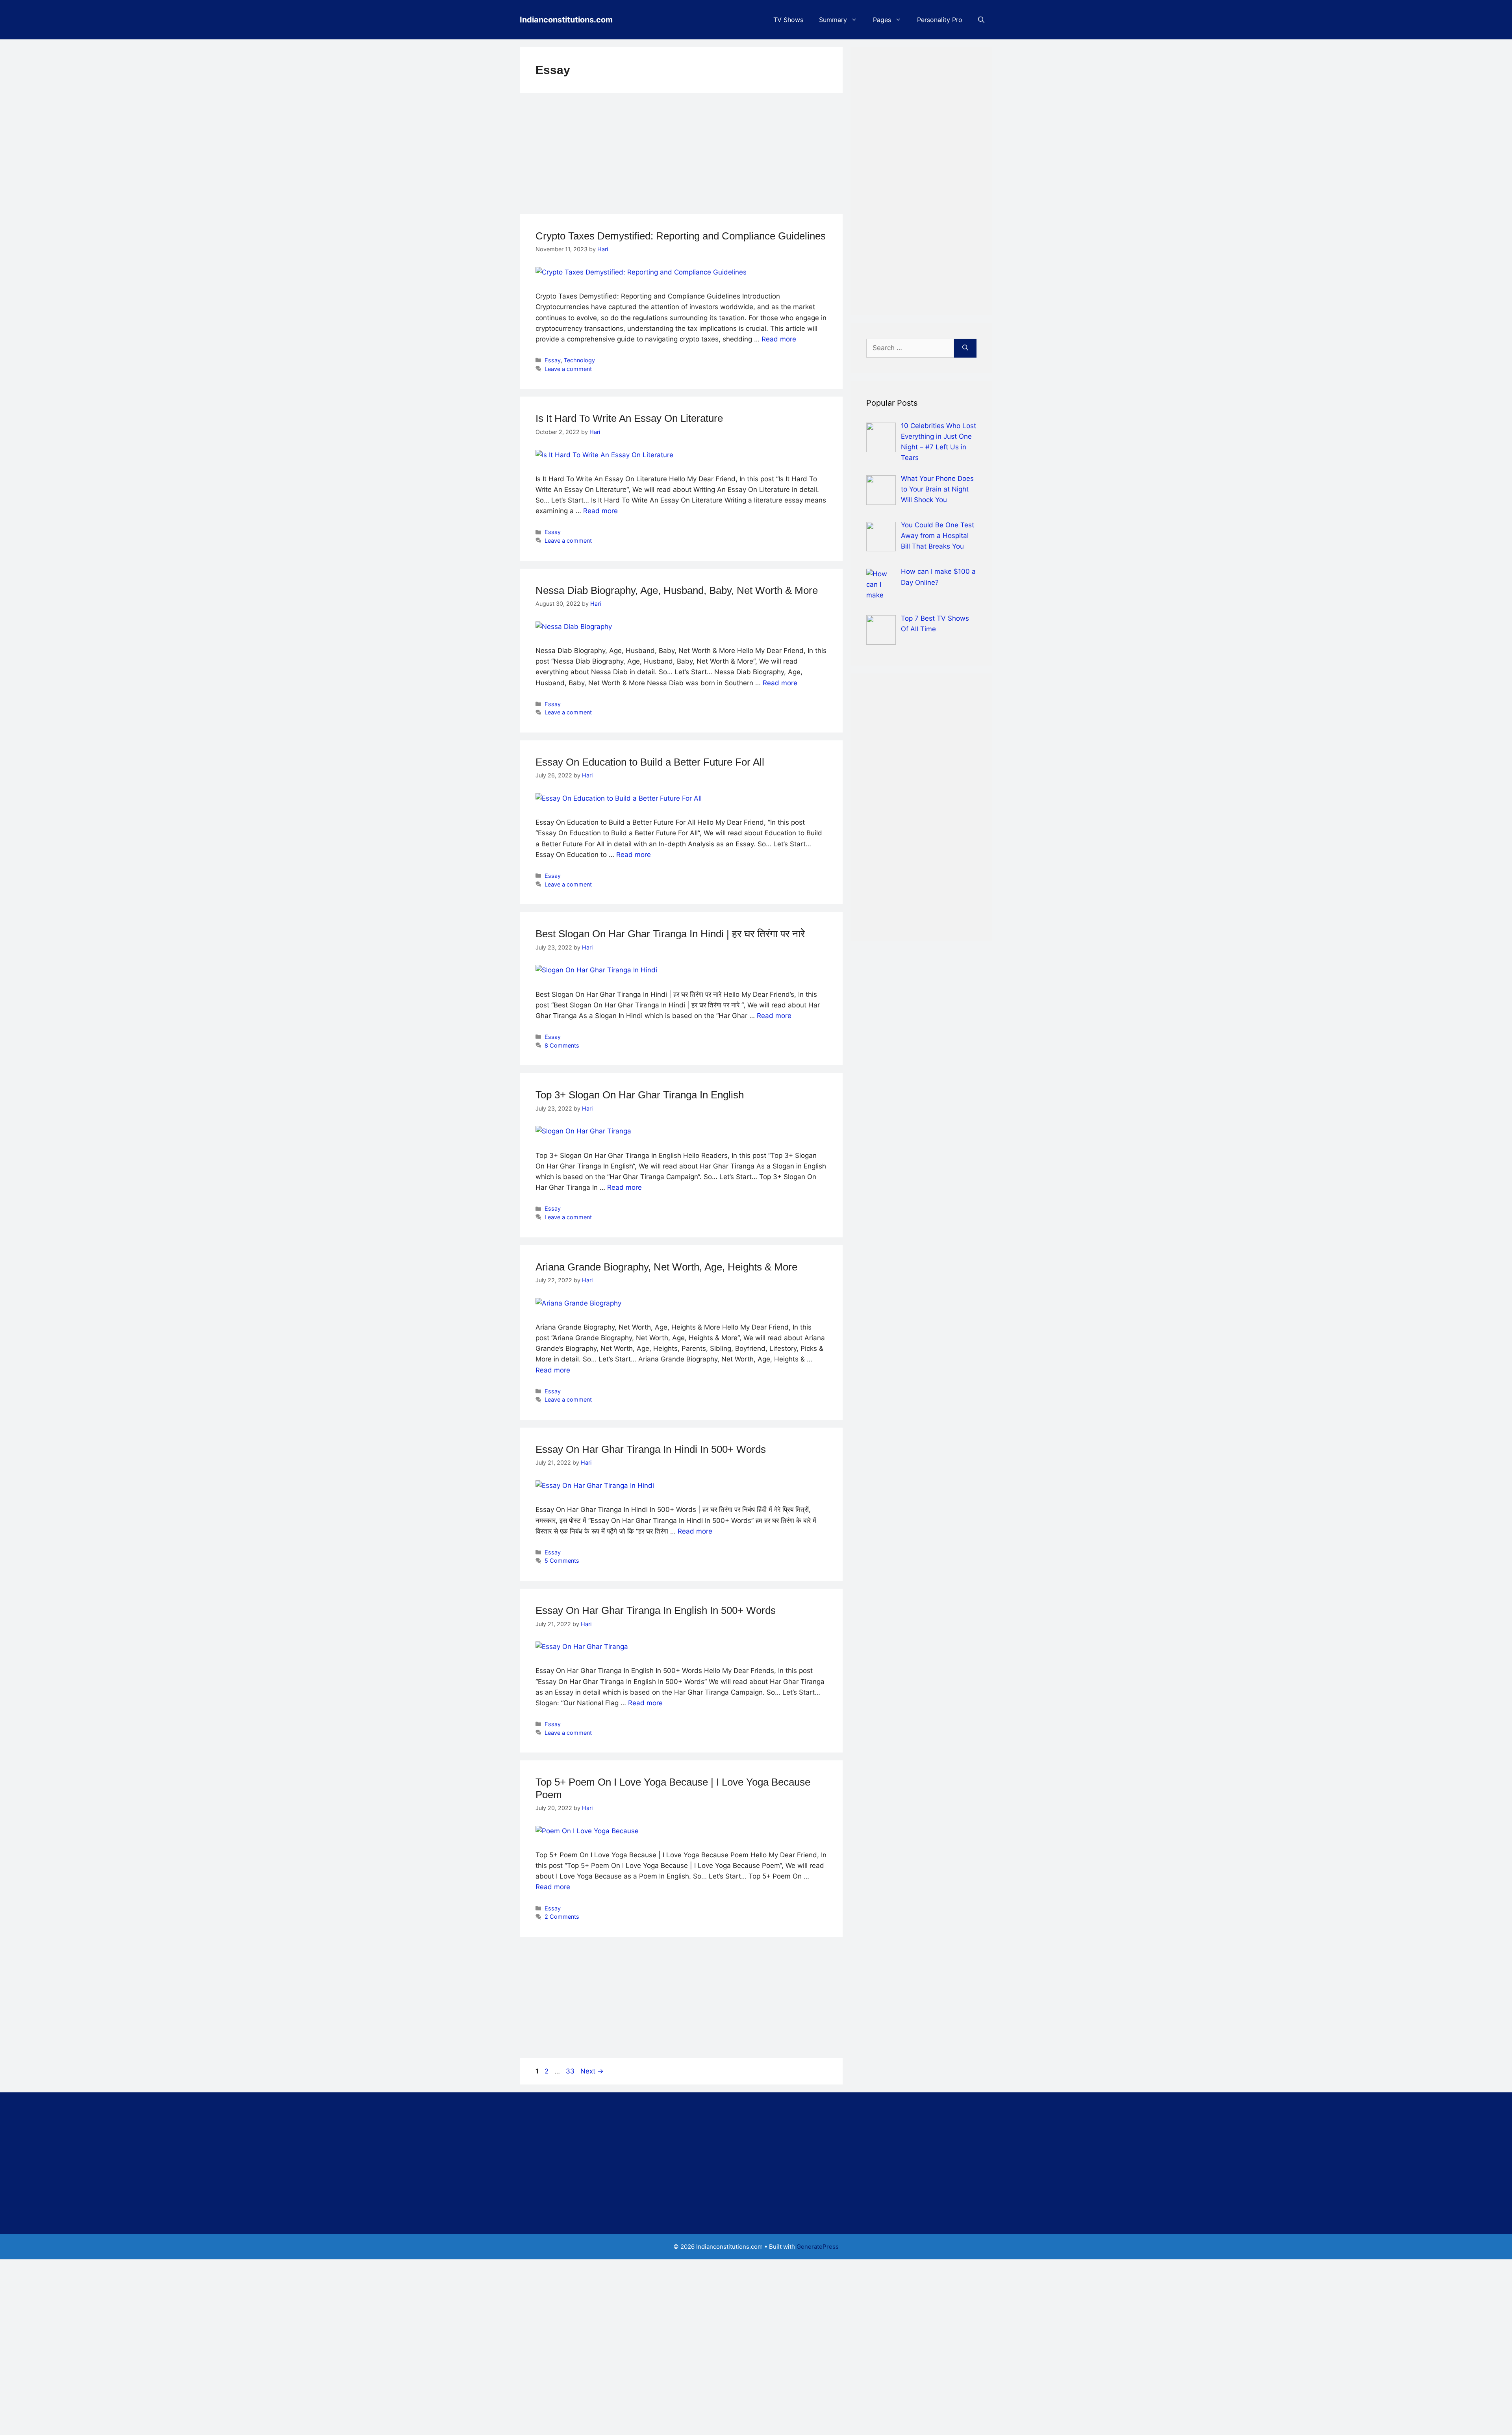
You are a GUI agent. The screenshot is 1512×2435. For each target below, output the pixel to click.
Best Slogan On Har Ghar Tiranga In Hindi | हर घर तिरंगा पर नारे (670, 934)
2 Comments (562, 1917)
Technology (579, 360)
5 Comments (562, 1561)
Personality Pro (940, 20)
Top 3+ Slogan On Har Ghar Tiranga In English (640, 1095)
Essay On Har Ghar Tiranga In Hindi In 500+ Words (651, 1449)
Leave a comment (568, 369)
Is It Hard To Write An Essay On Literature (629, 418)
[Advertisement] (681, 156)
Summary (833, 20)
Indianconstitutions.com (566, 20)
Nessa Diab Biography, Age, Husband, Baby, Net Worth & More (677, 590)
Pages (882, 20)
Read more (779, 339)
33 (571, 2071)
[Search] (965, 348)
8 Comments (562, 1045)
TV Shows (788, 20)
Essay (553, 360)
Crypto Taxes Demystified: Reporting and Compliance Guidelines (681, 236)
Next (592, 2071)
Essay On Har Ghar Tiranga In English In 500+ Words (656, 1610)
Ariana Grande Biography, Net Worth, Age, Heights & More (666, 1267)
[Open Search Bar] (981, 20)
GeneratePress (818, 2247)
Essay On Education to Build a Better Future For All (650, 762)
